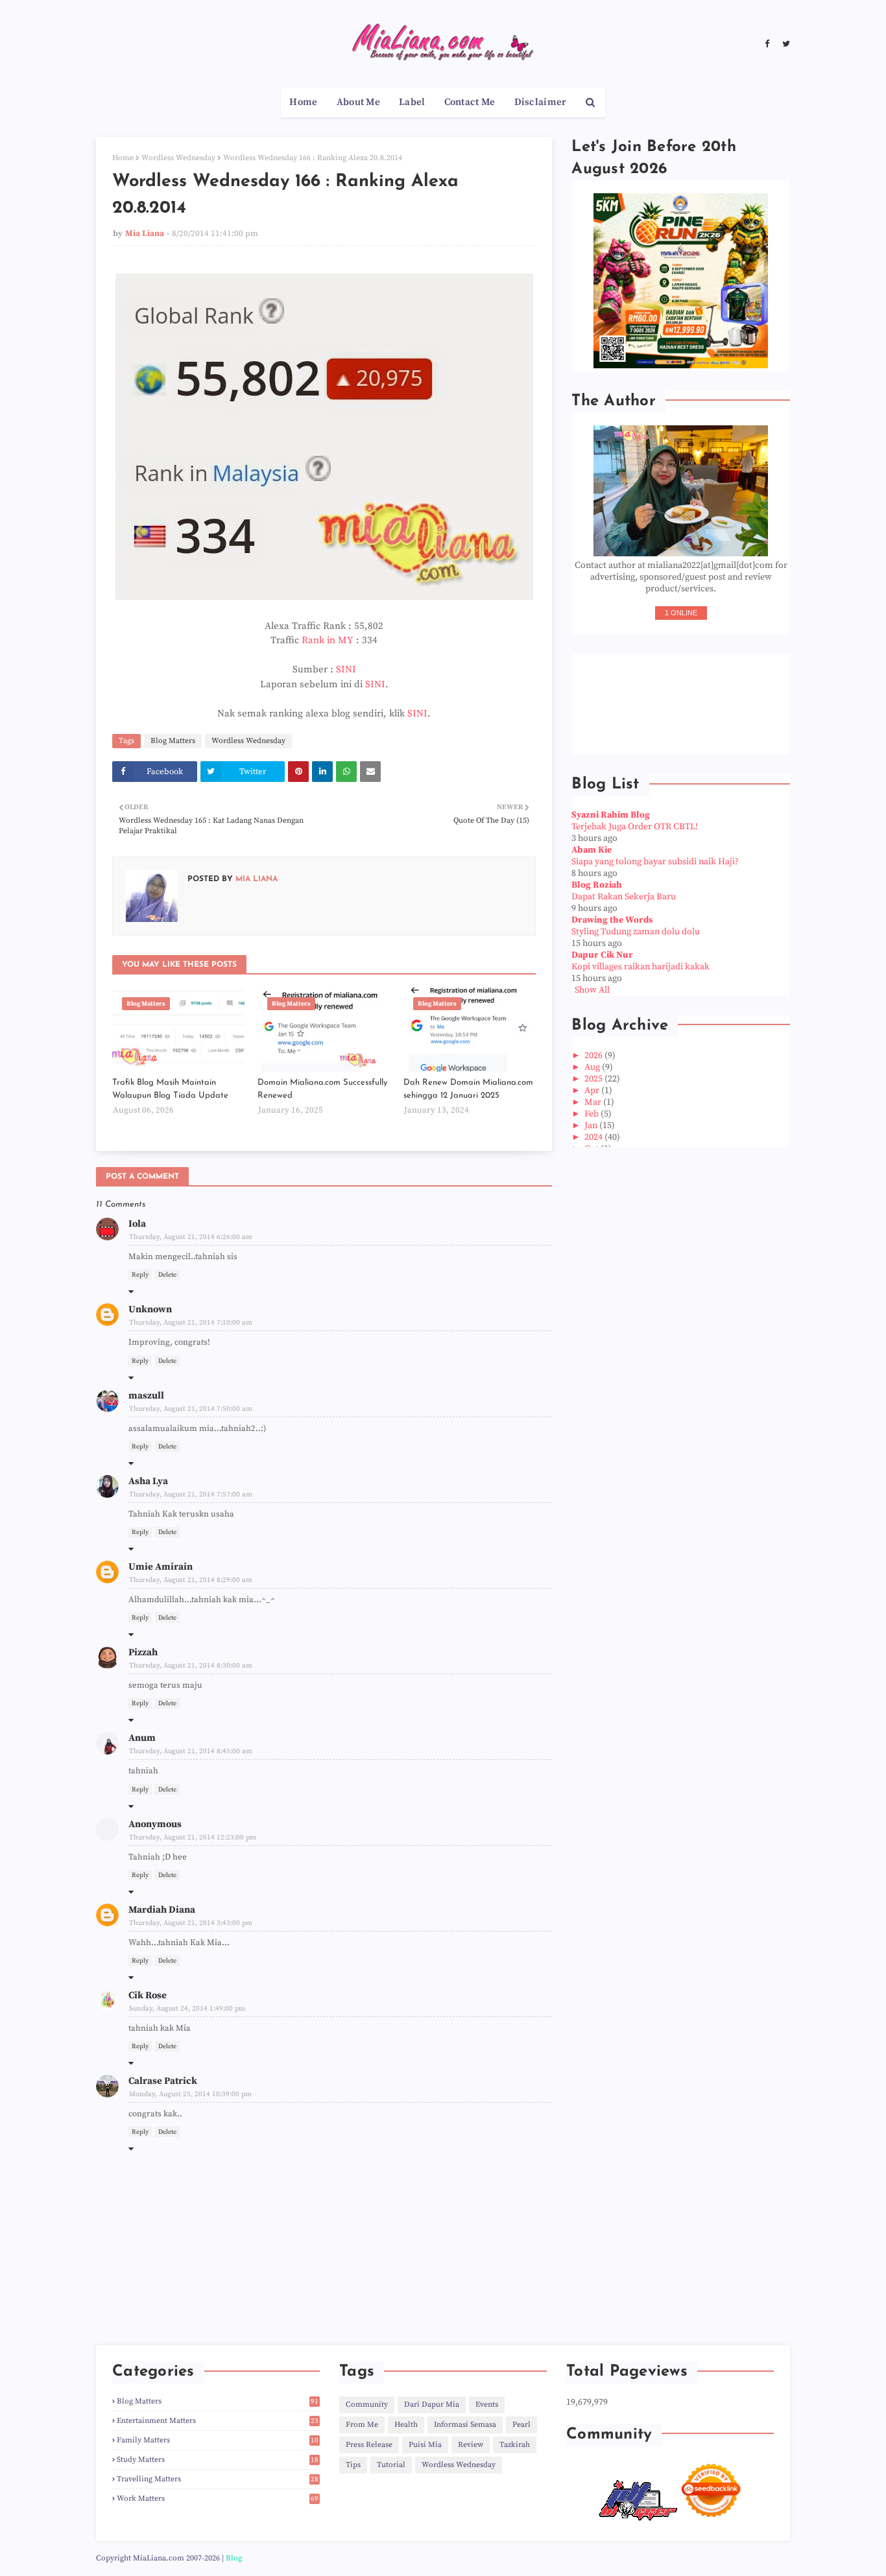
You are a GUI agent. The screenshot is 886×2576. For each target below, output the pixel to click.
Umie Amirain (161, 1567)
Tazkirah (515, 2445)
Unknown (150, 1309)
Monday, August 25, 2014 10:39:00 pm (190, 2094)
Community (367, 2405)
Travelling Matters (218, 2479)
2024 (594, 1137)
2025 (594, 1079)
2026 (594, 1056)
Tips (353, 2465)
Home (123, 158)
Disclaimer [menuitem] (541, 102)
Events (487, 2405)
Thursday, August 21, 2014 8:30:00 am (191, 1666)
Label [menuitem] (412, 102)
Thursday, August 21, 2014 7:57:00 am (191, 1495)
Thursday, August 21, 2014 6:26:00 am (191, 1237)
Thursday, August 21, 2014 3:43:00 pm (191, 1923)
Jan (592, 1126)
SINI (346, 669)
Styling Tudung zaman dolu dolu (636, 932)
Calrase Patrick (163, 2081)
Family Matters (218, 2440)
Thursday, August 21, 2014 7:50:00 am (191, 1409)
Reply (140, 1275)
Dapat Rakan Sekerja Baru (624, 897)
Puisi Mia (425, 2445)
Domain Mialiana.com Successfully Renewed (322, 1089)
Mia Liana (145, 233)
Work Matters (218, 2499)
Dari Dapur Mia (432, 2405)
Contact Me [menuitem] (470, 102)
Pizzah (143, 1652)
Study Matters (218, 2460)
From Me (362, 2425)
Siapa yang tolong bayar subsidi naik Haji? (655, 862)
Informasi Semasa (465, 2425)
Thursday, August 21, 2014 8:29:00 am (191, 1580)
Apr (593, 1091)
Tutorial (391, 2465)
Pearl (521, 2425)
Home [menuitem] (303, 102)
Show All (592, 990)
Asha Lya (148, 1481)
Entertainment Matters (218, 2421)
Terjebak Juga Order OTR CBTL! (635, 827)
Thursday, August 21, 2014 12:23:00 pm (193, 1837)
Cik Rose (148, 1995)
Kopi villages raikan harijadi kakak (641, 967)
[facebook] (767, 44)
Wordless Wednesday (178, 158)
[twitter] (784, 44)
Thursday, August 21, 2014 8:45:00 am (191, 1751)
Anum (142, 1738)
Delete (167, 1275)
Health (406, 2425)
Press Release (369, 2445)
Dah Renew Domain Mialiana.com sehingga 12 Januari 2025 (468, 1089)
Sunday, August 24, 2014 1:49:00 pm (187, 2009)
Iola (137, 1224)
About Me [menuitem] (358, 102)
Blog (234, 2558)
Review (471, 2445)
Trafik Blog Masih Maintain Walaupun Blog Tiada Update (170, 1089)
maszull (146, 1396)
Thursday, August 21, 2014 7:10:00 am (191, 1323)
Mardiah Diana (162, 1910)
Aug (593, 1067)
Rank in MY (328, 640)
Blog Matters (173, 741)
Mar (594, 1102)
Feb (593, 1114)
